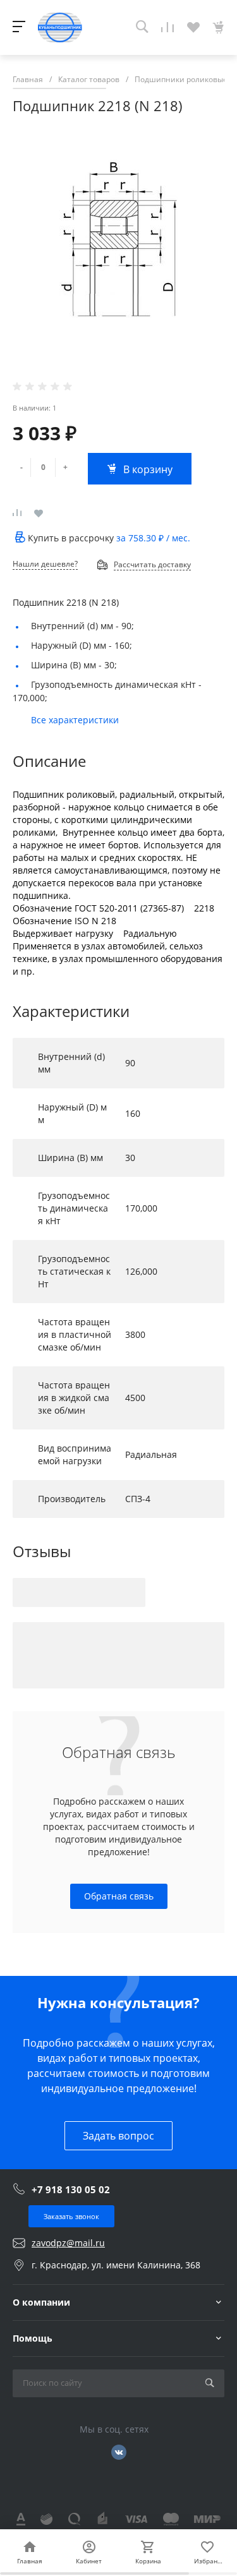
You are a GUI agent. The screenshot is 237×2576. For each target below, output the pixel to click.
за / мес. (153, 538)
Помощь (33, 2338)
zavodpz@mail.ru (68, 2243)
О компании (41, 2302)
